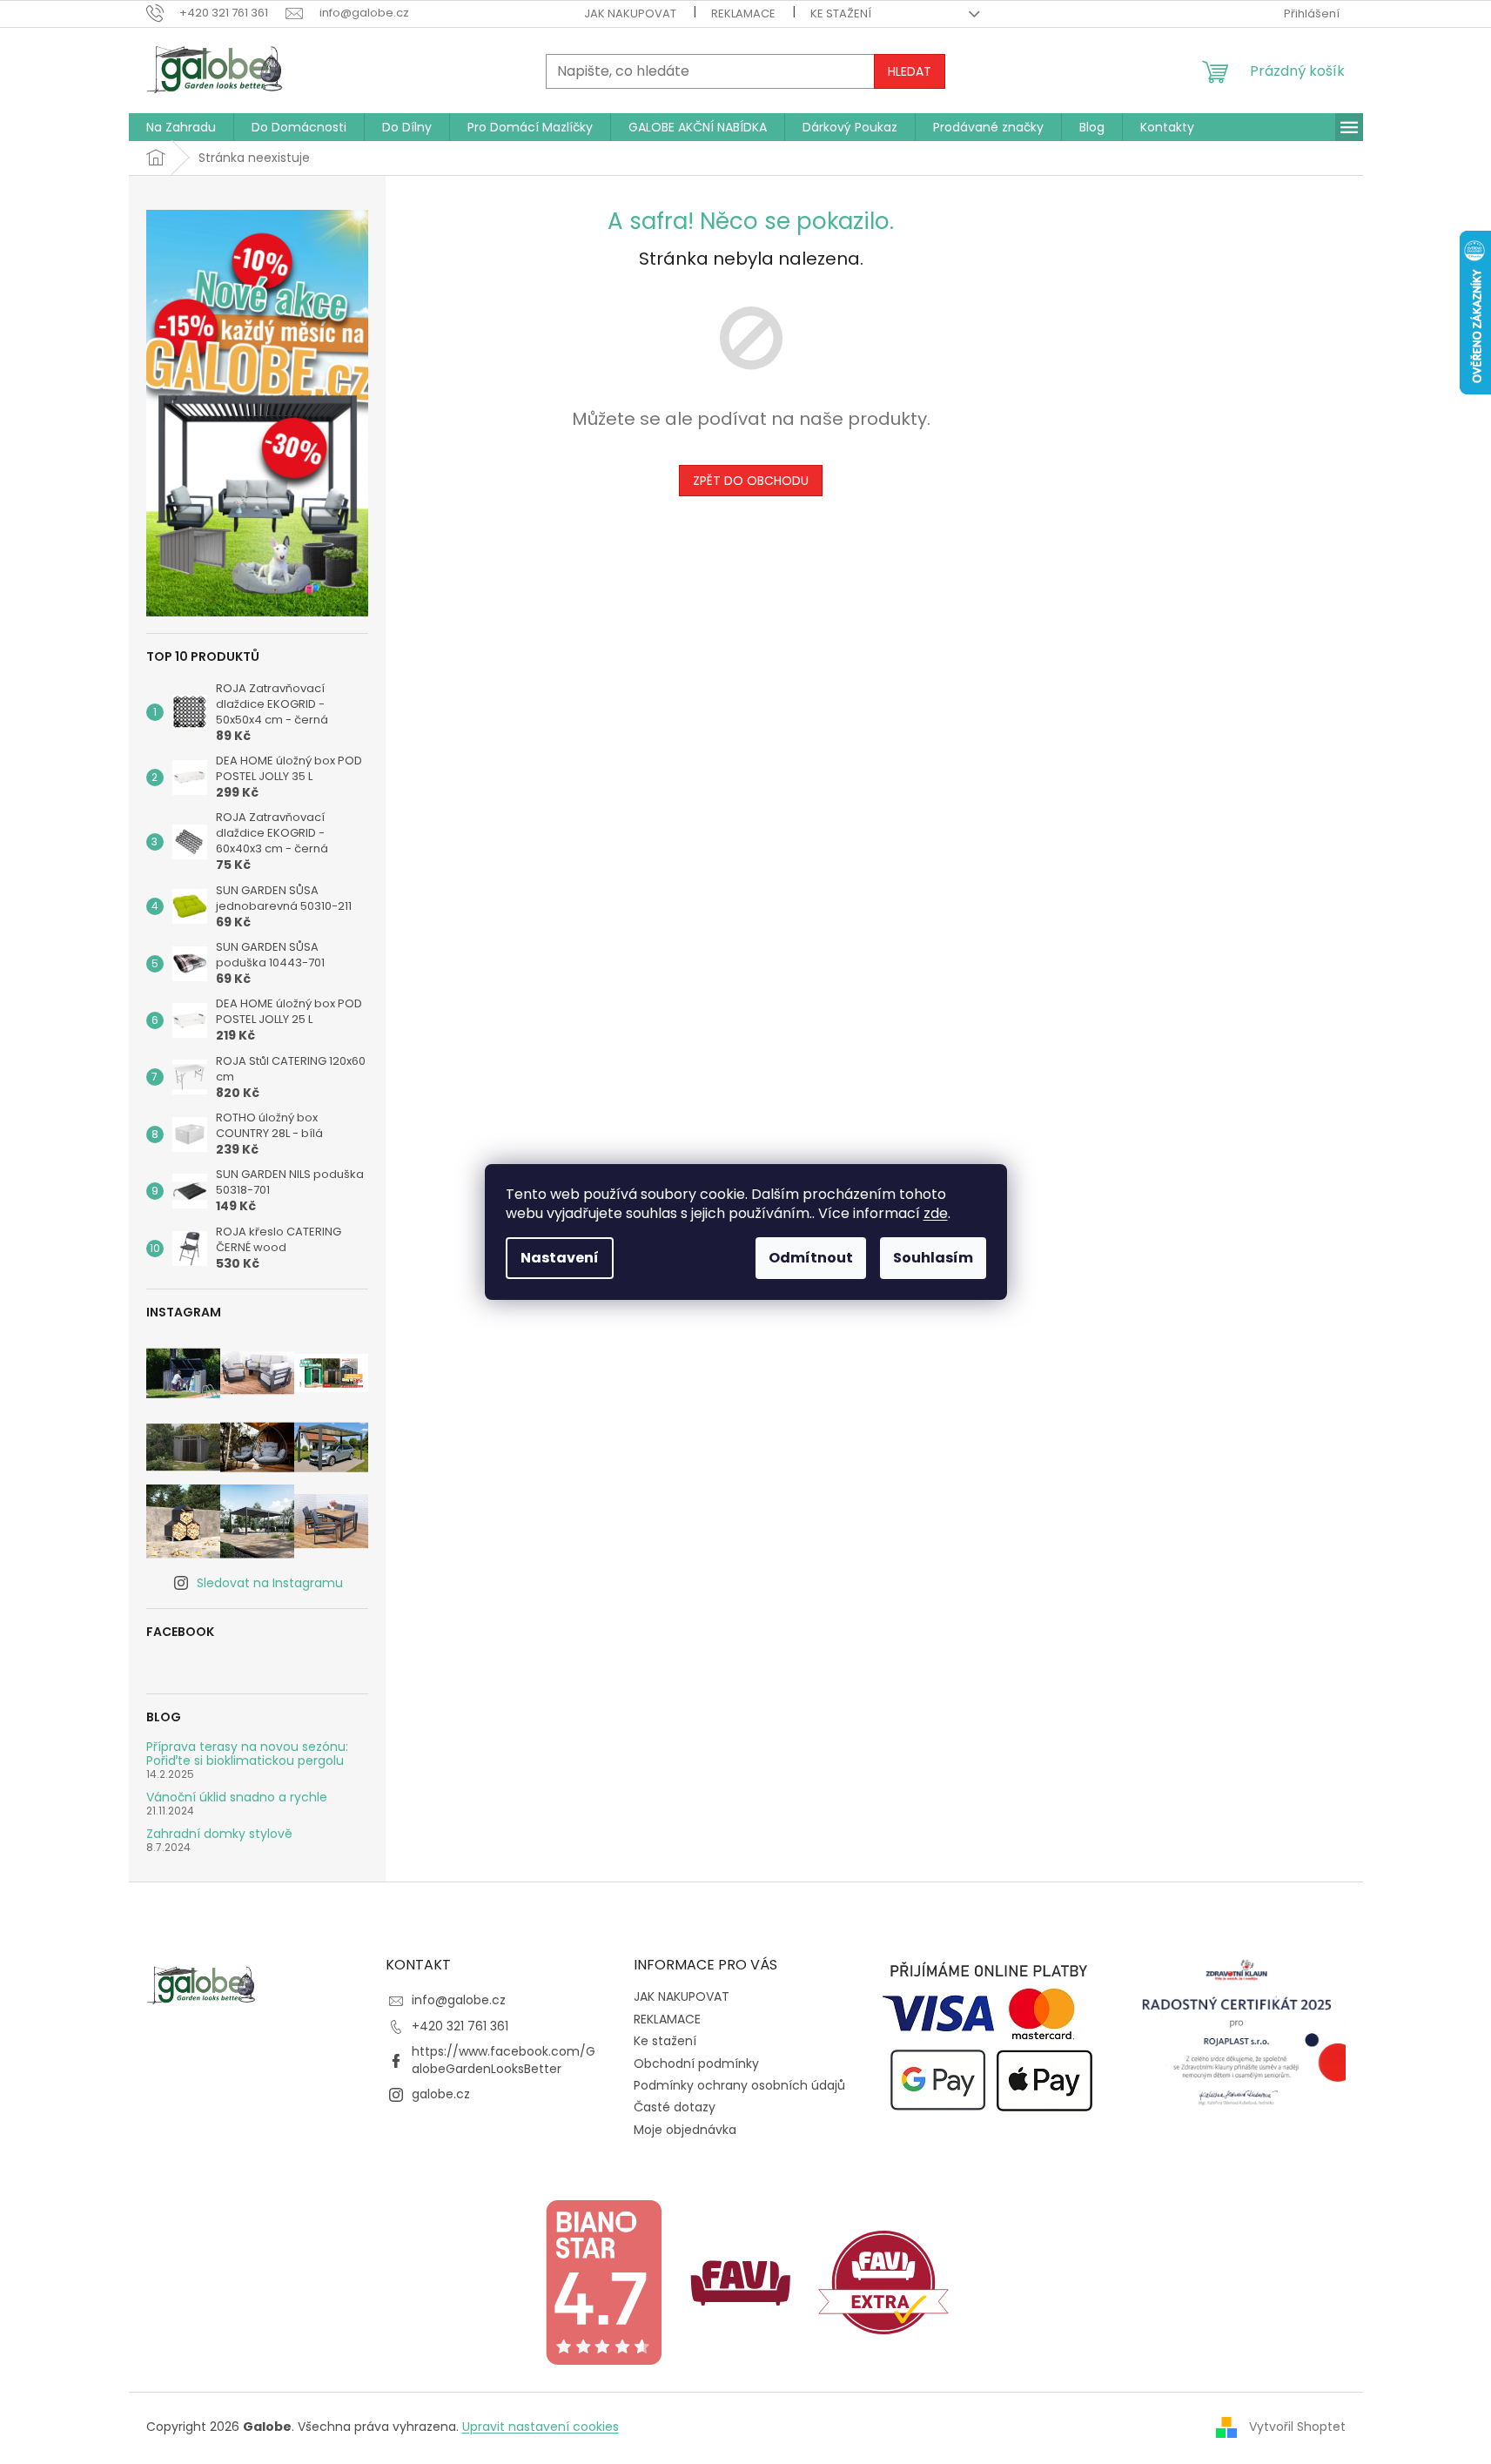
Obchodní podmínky (696, 2063)
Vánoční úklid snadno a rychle (237, 1798)
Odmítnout (811, 1258)
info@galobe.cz (459, 2000)
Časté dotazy (675, 2107)
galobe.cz (441, 2094)
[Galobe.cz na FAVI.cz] (883, 2281)
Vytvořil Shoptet (1297, 2427)
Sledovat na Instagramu (270, 1583)
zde (936, 1213)
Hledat (910, 71)
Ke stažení (841, 13)
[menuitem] (181, 127)
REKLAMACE (743, 13)
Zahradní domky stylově (219, 1834)
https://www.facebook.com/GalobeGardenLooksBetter (504, 2060)
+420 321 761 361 (460, 2026)
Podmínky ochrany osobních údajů (739, 2085)
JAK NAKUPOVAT (630, 13)
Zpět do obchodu (751, 481)
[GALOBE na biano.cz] (603, 2281)
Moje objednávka (685, 2130)
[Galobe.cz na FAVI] (741, 2281)
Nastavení (560, 1258)
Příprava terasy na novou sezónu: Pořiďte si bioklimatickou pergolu (247, 1754)
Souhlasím (933, 1258)
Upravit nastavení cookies (541, 2427)
